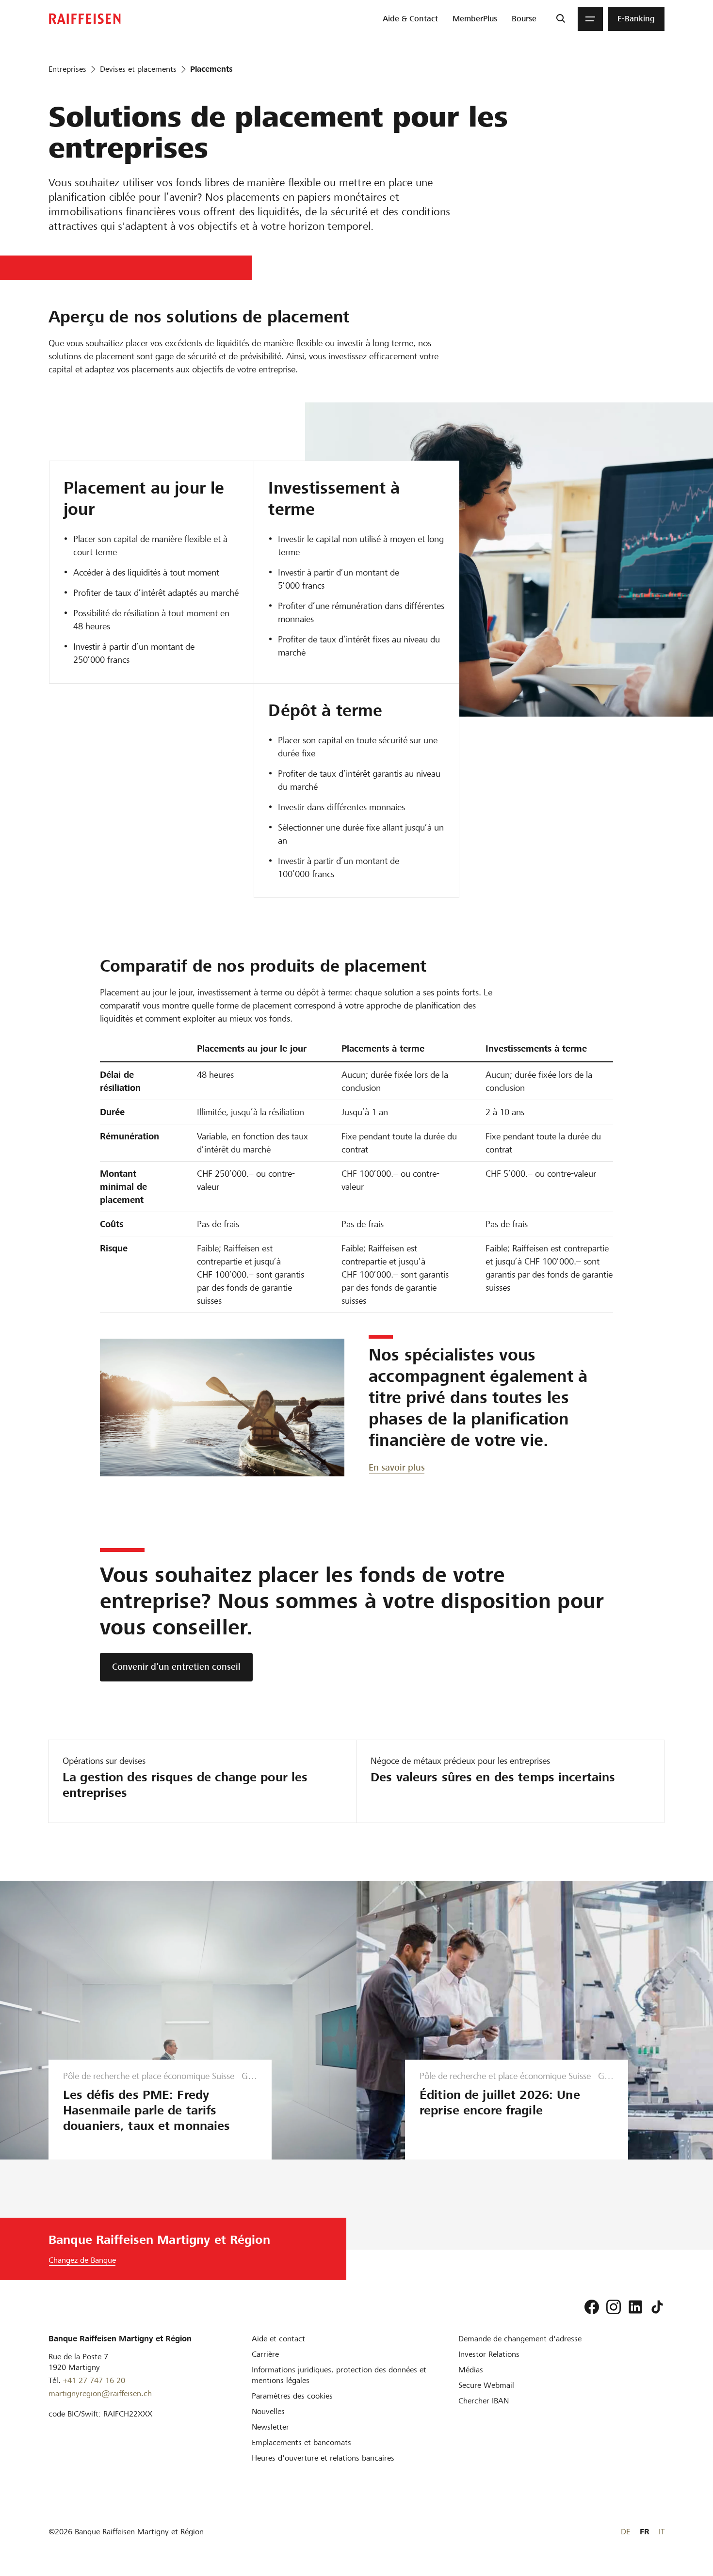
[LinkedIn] (635, 2307)
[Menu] (590, 19)
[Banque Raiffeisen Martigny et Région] (85, 19)
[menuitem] (410, 19)
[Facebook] (592, 2307)
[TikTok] (657, 2307)
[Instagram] (614, 2307)
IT (662, 2532)
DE (625, 2532)
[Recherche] (560, 19)
